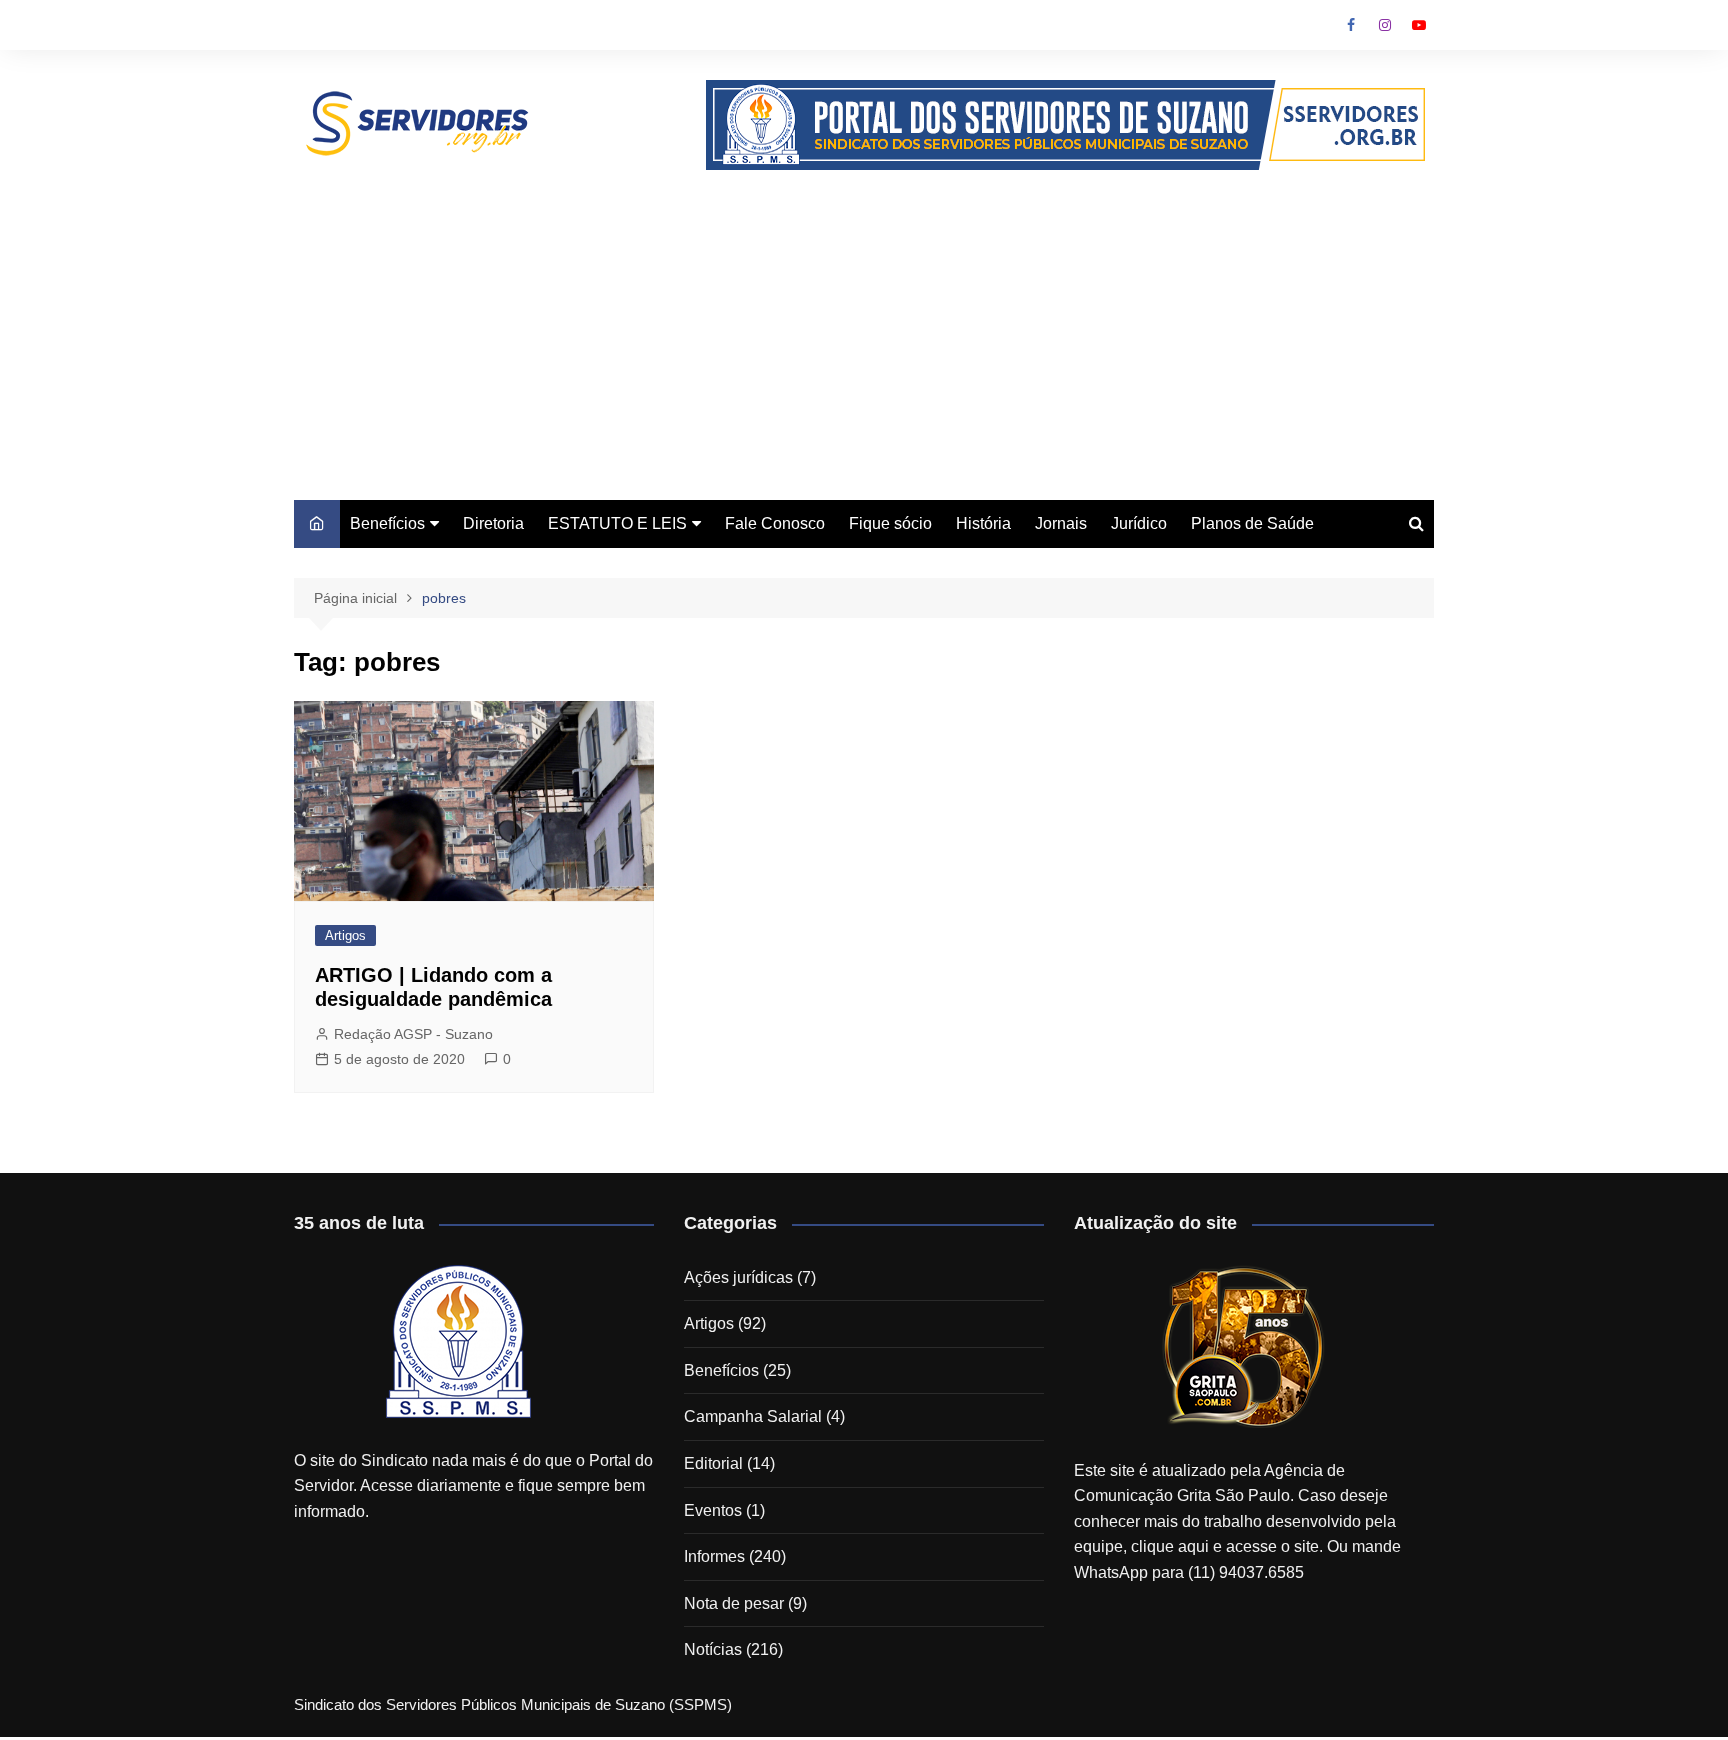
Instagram (1385, 25)
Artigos (345, 935)
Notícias (713, 1649)
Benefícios (387, 523)
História (983, 523)
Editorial (713, 1463)
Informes (714, 1556)
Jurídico (1139, 523)
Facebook (1351, 25)
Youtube (1419, 25)
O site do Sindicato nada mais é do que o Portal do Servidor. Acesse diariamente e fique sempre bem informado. (473, 1486)
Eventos (713, 1510)
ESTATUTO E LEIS (617, 523)
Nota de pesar (734, 1603)
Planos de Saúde (1252, 523)
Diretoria (493, 523)
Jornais (1061, 523)
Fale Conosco (775, 523)
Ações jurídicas (738, 1277)
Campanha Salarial (753, 1416)
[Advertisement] (864, 320)
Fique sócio (890, 523)
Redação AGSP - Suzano (413, 1034)
